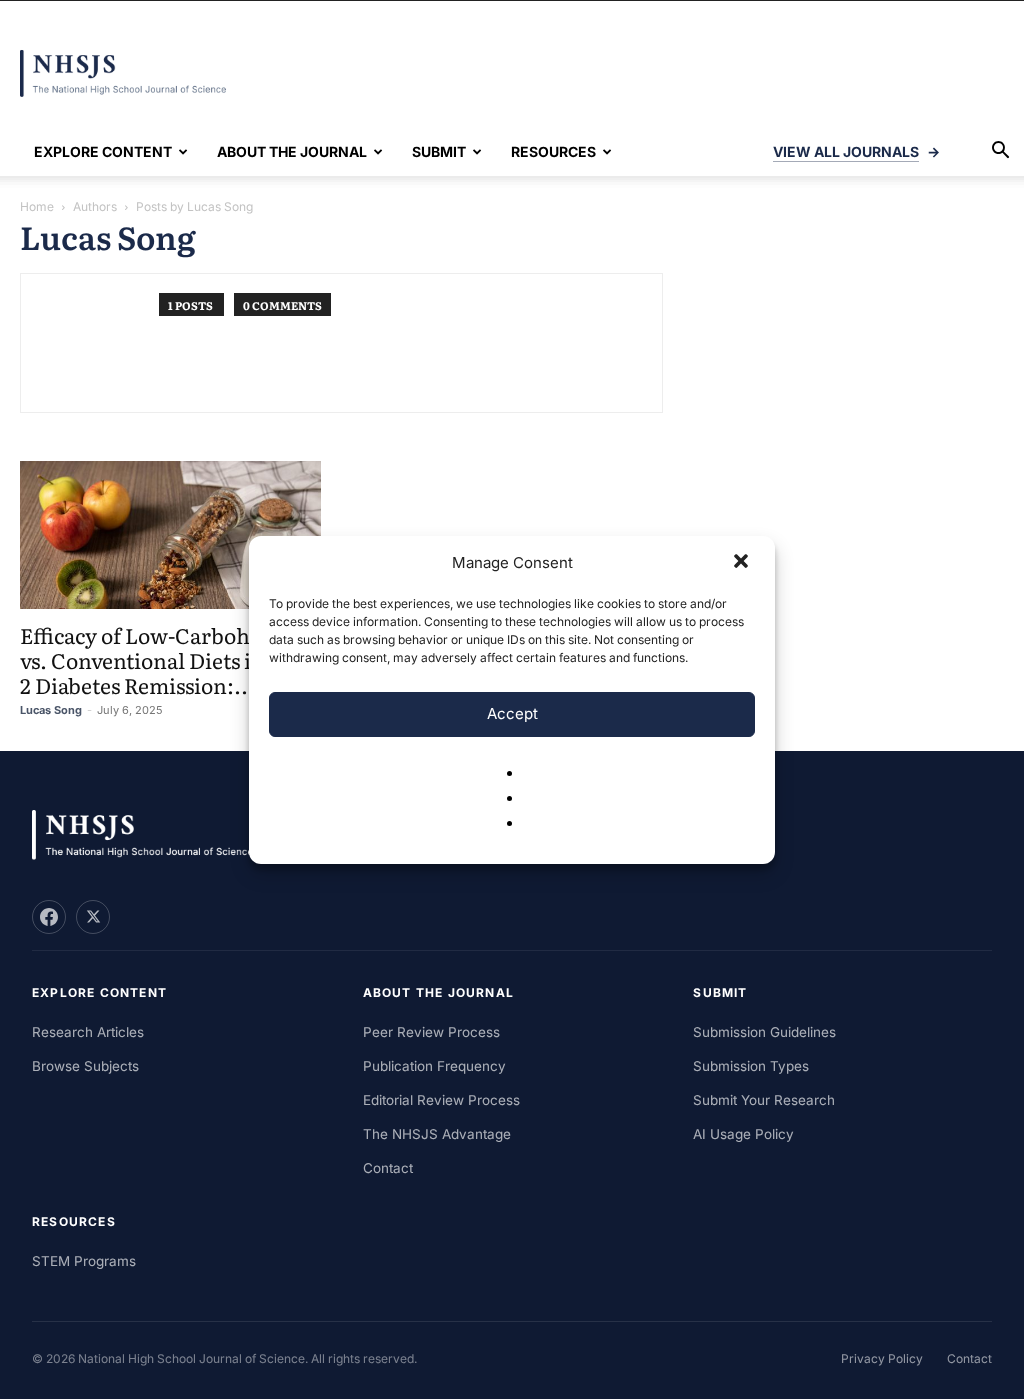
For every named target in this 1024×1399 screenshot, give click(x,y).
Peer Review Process (431, 1032)
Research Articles (88, 1032)
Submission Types (751, 1066)
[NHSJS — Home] (152, 835)
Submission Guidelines (764, 1032)
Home (37, 206)
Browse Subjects (85, 1066)
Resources (553, 151)
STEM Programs (84, 1261)
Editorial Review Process (441, 1100)
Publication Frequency (434, 1066)
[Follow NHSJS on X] (93, 917)
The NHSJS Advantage (437, 1134)
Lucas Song (51, 710)
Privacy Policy (882, 1358)
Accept (512, 713)
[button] (743, 563)
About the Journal (292, 151)
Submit (439, 151)
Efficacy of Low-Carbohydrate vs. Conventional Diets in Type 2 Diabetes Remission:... (170, 659)
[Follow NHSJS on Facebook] (49, 917)
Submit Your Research (764, 1100)
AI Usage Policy (743, 1134)
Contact (388, 1168)
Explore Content (103, 151)
